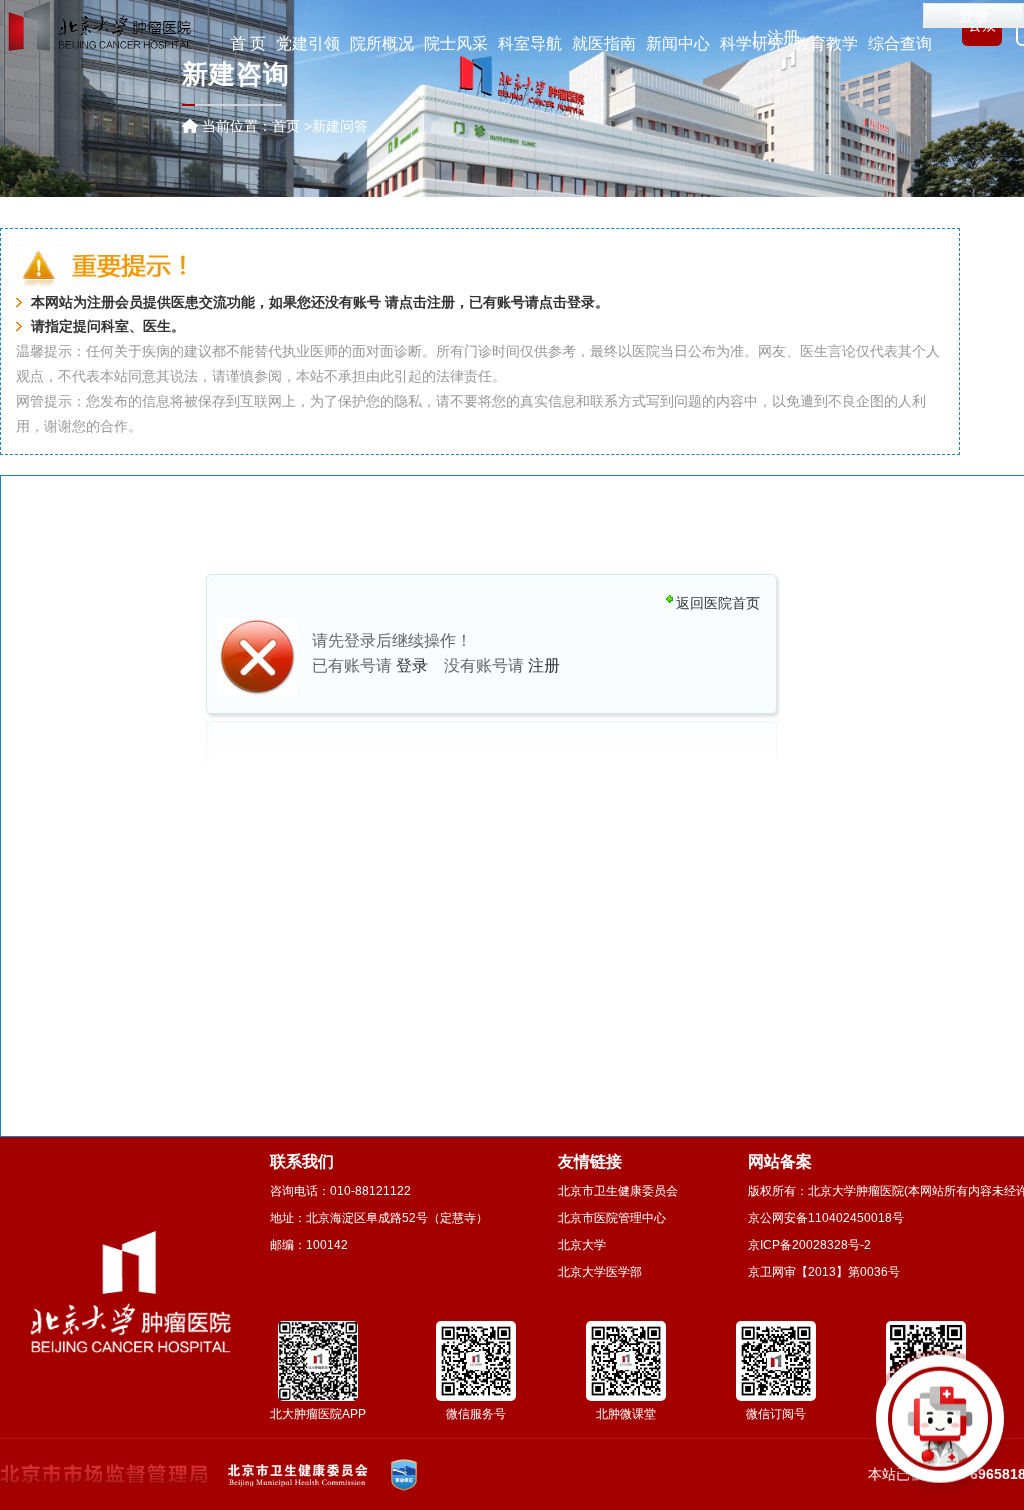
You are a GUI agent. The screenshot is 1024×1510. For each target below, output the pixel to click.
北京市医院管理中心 (612, 1218)
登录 (974, 15)
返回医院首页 (718, 603)
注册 (441, 302)
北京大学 (582, 1245)
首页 (286, 126)
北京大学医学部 (600, 1272)
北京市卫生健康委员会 (618, 1191)
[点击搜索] (940, 1426)
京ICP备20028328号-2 (809, 1245)
